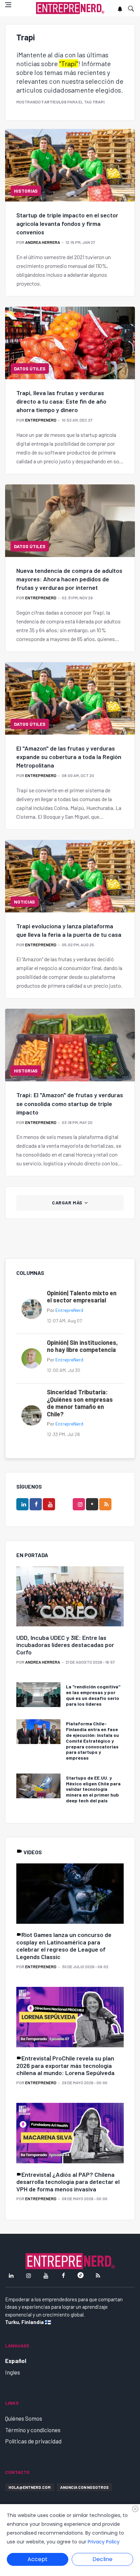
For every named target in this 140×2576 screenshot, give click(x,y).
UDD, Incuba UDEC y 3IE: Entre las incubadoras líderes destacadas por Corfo (65, 1645)
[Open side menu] (8, 5)
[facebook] (36, 1504)
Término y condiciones (33, 2430)
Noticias (24, 902)
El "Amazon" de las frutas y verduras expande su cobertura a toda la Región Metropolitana (69, 757)
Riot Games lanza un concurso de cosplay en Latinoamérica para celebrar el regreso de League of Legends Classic (64, 1946)
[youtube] (49, 1504)
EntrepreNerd (41, 420)
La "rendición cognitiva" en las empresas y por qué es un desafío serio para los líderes (93, 1695)
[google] (92, 1504)
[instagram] (79, 1504)
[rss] (105, 1504)
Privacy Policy (104, 2542)
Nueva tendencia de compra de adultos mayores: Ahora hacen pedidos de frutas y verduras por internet (69, 579)
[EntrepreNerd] (70, 8)
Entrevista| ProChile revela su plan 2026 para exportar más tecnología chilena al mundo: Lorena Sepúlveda (65, 2065)
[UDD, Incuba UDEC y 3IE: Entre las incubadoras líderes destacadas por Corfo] (70, 1597)
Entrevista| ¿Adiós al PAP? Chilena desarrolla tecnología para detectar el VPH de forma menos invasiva (68, 2182)
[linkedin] (22, 1504)
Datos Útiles (30, 369)
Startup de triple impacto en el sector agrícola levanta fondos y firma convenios (67, 224)
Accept (38, 2559)
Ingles (13, 2372)
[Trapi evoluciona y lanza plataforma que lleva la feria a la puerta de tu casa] (70, 876)
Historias (26, 191)
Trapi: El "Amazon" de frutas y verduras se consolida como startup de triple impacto (70, 1103)
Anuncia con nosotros (84, 2487)
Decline (102, 2559)
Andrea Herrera (43, 242)
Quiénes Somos (24, 2418)
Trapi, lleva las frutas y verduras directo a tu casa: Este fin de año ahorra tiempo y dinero (61, 401)
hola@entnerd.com (30, 2487)
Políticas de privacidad (33, 2441)
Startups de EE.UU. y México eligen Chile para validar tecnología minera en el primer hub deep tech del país (93, 1789)
